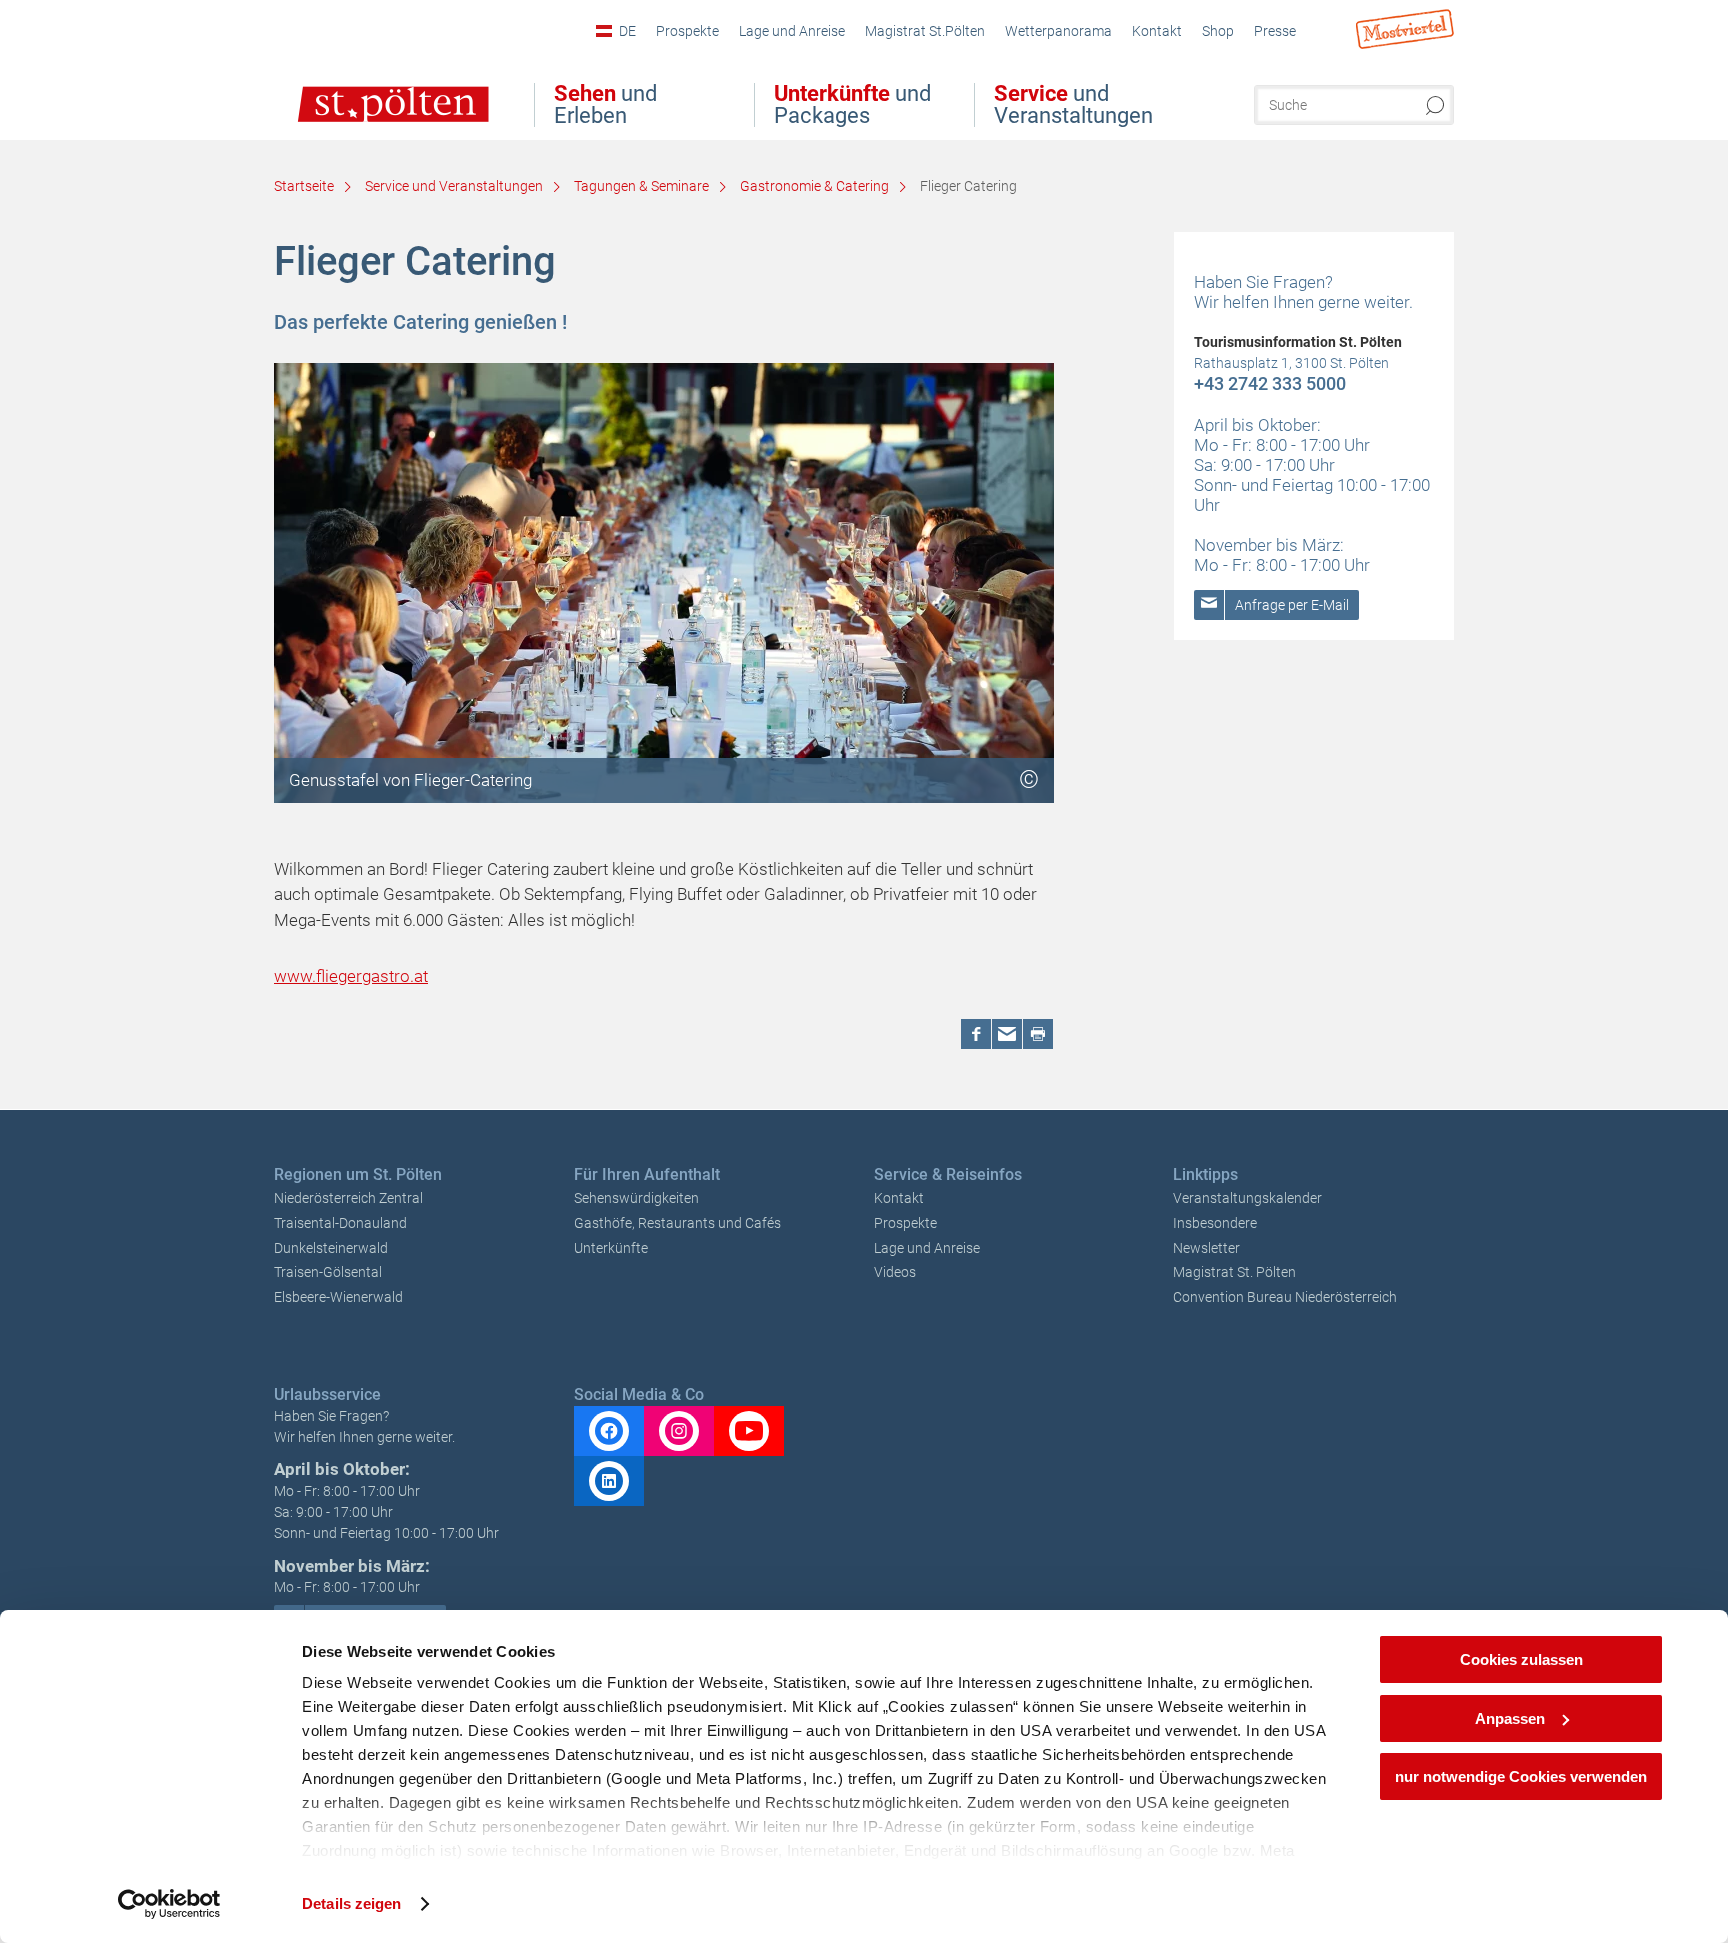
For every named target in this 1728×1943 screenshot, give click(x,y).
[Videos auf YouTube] (749, 1431)
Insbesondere (1215, 1223)
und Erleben (605, 105)
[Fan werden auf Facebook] (609, 1431)
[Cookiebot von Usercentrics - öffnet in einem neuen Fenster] (169, 1904)
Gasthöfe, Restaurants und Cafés (677, 1223)
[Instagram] (679, 1431)
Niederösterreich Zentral (348, 1198)
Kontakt (899, 1198)
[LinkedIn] (609, 1481)
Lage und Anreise (927, 1248)
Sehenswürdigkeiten (636, 1198)
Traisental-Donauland (340, 1223)
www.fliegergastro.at (351, 976)
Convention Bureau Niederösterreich (1285, 1297)
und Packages (852, 105)
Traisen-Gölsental (328, 1272)
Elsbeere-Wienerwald (338, 1297)
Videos (895, 1272)
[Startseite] (372, 118)
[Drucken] (1038, 1034)
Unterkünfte (611, 1248)
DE (627, 31)
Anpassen (1510, 1718)
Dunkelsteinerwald (331, 1248)
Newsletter (1206, 1248)
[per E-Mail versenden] (1007, 1034)
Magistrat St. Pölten (1234, 1272)
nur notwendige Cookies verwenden (1521, 1776)
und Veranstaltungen (1073, 105)
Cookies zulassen (1521, 1659)
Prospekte (905, 1223)
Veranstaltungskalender (1247, 1198)
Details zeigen (351, 1903)
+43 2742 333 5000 (1270, 383)
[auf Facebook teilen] (976, 1034)
